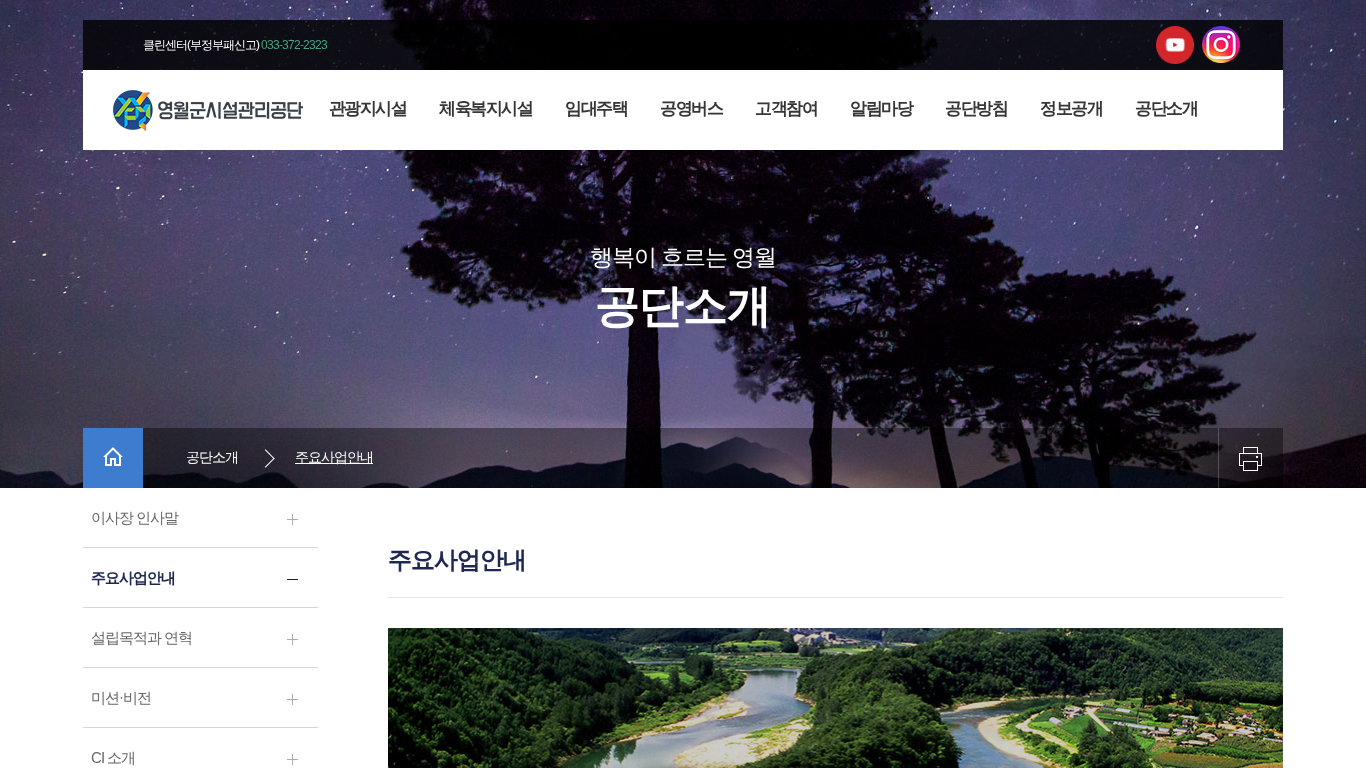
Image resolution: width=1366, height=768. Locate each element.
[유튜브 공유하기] (1175, 45)
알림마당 (881, 108)
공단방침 (976, 108)
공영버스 (691, 108)
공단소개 (1166, 108)
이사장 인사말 (134, 517)
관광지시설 (368, 108)
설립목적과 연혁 (141, 637)
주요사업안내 (133, 577)
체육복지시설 (485, 108)
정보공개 (1071, 108)
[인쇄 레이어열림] (1250, 458)
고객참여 (786, 108)
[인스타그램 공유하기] (1221, 44)
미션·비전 (121, 697)
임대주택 (596, 108)
